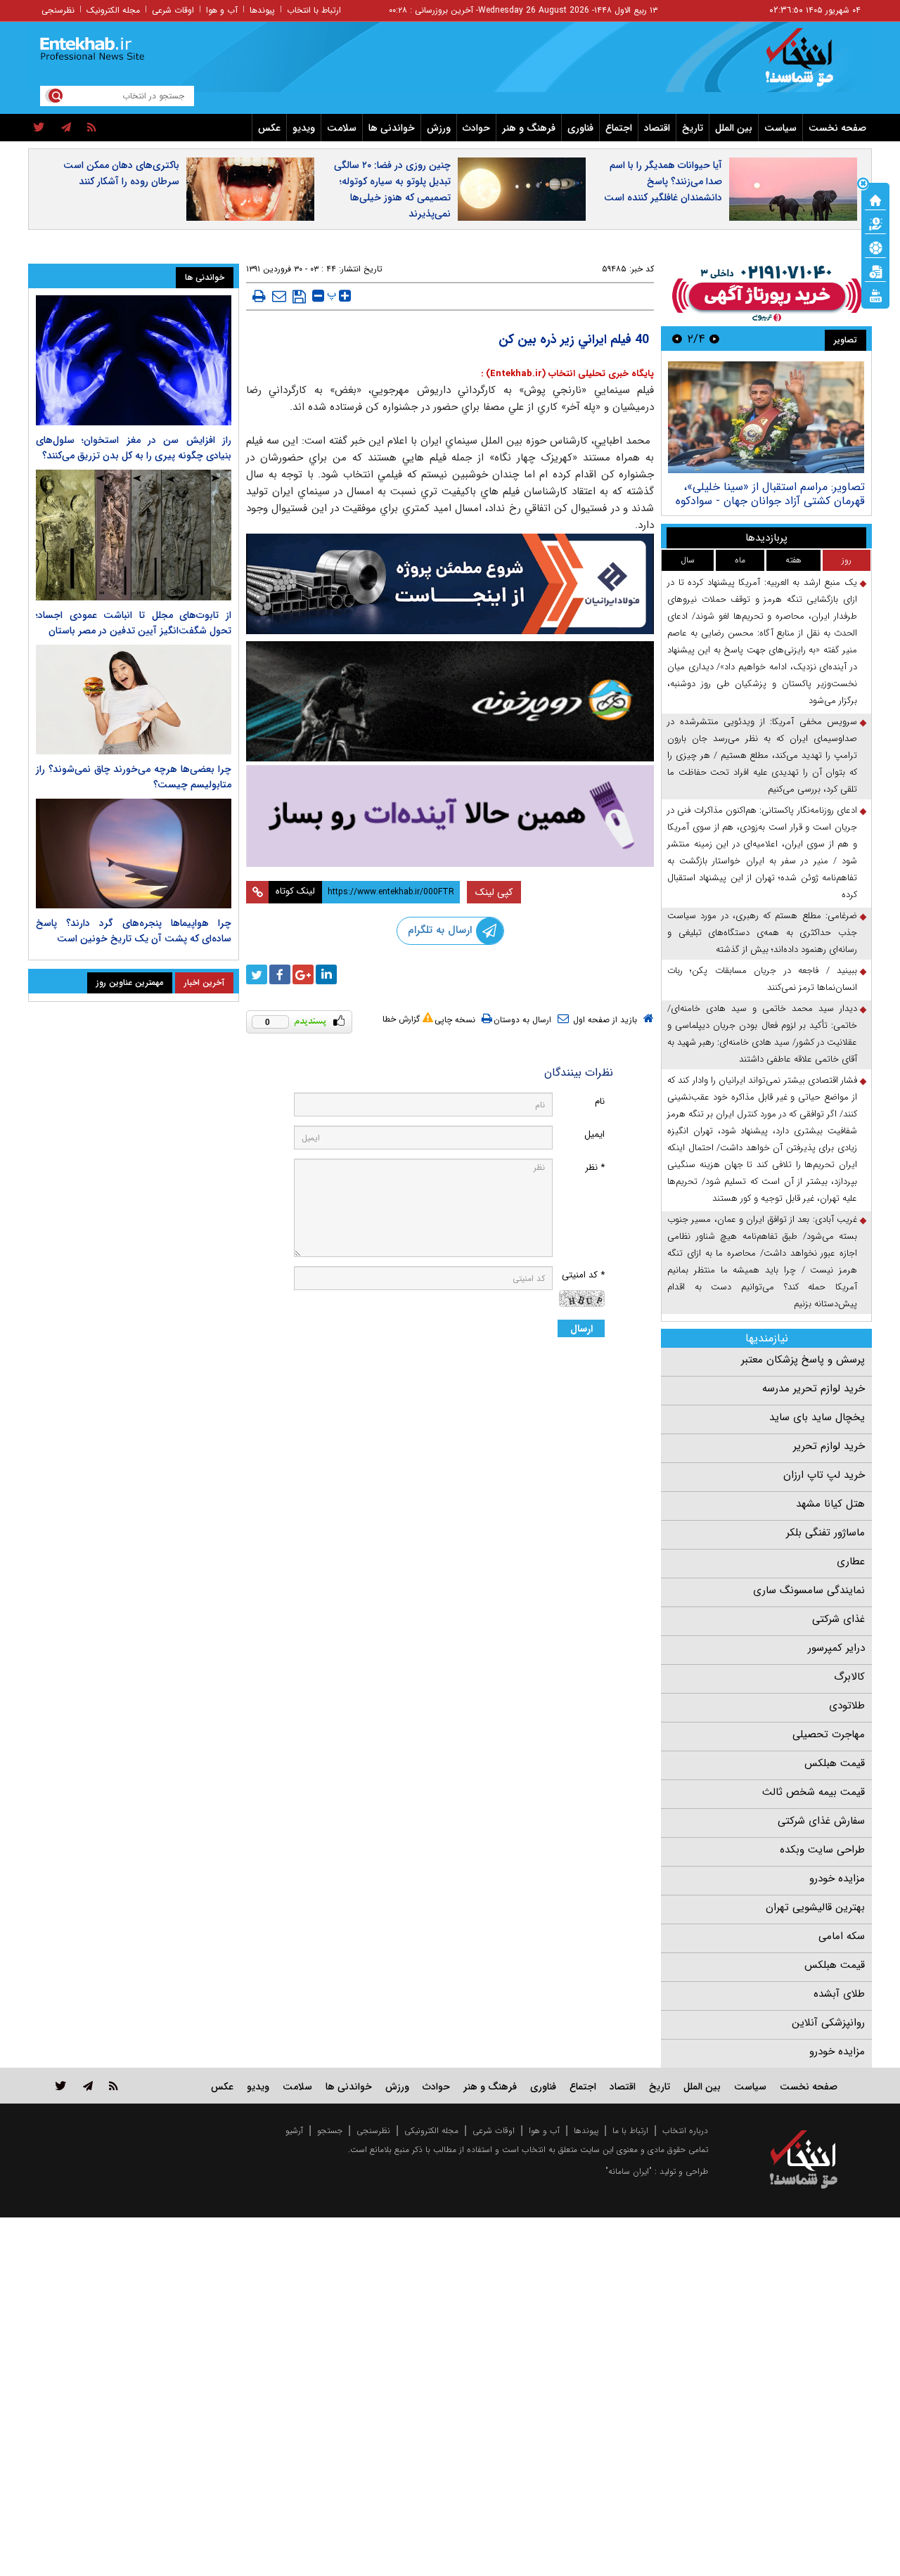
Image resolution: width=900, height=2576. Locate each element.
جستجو (330, 2131)
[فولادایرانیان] (450, 584)
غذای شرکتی (838, 1619)
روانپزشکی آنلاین (828, 2023)
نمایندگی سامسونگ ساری (809, 1590)
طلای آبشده (839, 1994)
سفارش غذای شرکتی (821, 1821)
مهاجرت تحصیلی (829, 1734)
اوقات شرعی (173, 10)
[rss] (92, 128)
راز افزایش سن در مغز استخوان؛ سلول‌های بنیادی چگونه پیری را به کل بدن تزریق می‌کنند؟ (134, 448)
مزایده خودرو (837, 1879)
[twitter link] (61, 2086)
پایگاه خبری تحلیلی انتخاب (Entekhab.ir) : (567, 374)
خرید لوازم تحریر (829, 1446)
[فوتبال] (875, 247)
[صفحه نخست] (875, 199)
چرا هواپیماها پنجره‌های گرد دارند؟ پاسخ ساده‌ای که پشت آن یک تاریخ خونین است (134, 931)
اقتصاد (657, 128)
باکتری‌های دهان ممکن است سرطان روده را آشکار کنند (121, 173)
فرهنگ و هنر (529, 128)
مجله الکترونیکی (431, 2131)
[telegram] (66, 128)
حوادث (476, 128)
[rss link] (114, 2086)
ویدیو (304, 128)
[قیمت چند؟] (875, 223)
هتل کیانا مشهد (830, 1504)
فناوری (580, 128)
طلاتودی (847, 1706)
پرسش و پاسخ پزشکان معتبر (803, 1360)
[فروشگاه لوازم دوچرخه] (450, 701)
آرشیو (294, 2131)
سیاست (780, 128)
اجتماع (619, 128)
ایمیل (594, 1134)
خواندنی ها (392, 128)
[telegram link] (88, 2086)
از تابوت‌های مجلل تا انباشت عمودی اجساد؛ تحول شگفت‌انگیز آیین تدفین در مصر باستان (134, 623)
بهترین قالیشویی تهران (815, 1907)
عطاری (851, 1561)
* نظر (595, 1167)
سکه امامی (842, 1936)
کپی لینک (494, 892)
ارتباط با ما (630, 2131)
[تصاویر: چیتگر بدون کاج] (699, 417)
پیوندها (262, 10)
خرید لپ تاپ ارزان (824, 1475)
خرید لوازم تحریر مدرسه (814, 1389)
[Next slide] (677, 339)
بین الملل (734, 128)
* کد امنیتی (583, 1275)
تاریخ (693, 128)
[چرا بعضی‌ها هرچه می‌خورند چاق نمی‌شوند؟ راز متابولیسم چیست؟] (134, 700)
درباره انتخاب (685, 2131)
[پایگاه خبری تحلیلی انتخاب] (810, 64)
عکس (269, 128)
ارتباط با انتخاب (314, 10)
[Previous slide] (714, 339)
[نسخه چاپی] (259, 296)
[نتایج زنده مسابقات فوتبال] (875, 295)
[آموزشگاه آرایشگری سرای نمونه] (450, 816)
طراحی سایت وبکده (822, 1850)
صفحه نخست (837, 128)
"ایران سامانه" (629, 2171)
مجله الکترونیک (113, 10)
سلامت (342, 128)
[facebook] (280, 974)
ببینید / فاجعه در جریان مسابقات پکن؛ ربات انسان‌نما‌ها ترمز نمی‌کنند (762, 979)
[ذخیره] (299, 297)
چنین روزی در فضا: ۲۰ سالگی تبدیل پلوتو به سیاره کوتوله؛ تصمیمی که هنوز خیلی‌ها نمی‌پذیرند (392, 189)
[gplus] (303, 974)
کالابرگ (849, 1677)
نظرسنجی (58, 10)
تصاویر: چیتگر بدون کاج (742, 487)
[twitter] (39, 128)
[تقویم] (875, 271)
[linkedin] (326, 974)
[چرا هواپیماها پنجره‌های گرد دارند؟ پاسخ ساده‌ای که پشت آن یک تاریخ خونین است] (134, 854)
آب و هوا (222, 10)
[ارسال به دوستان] (279, 296)
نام (600, 1101)
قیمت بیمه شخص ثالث (814, 1792)
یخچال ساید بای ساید (817, 1417)
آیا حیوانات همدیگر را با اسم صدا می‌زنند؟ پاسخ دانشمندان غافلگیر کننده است (663, 181)
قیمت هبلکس (835, 1763)
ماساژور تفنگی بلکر (825, 1533)
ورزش (439, 128)
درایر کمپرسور (836, 1648)
